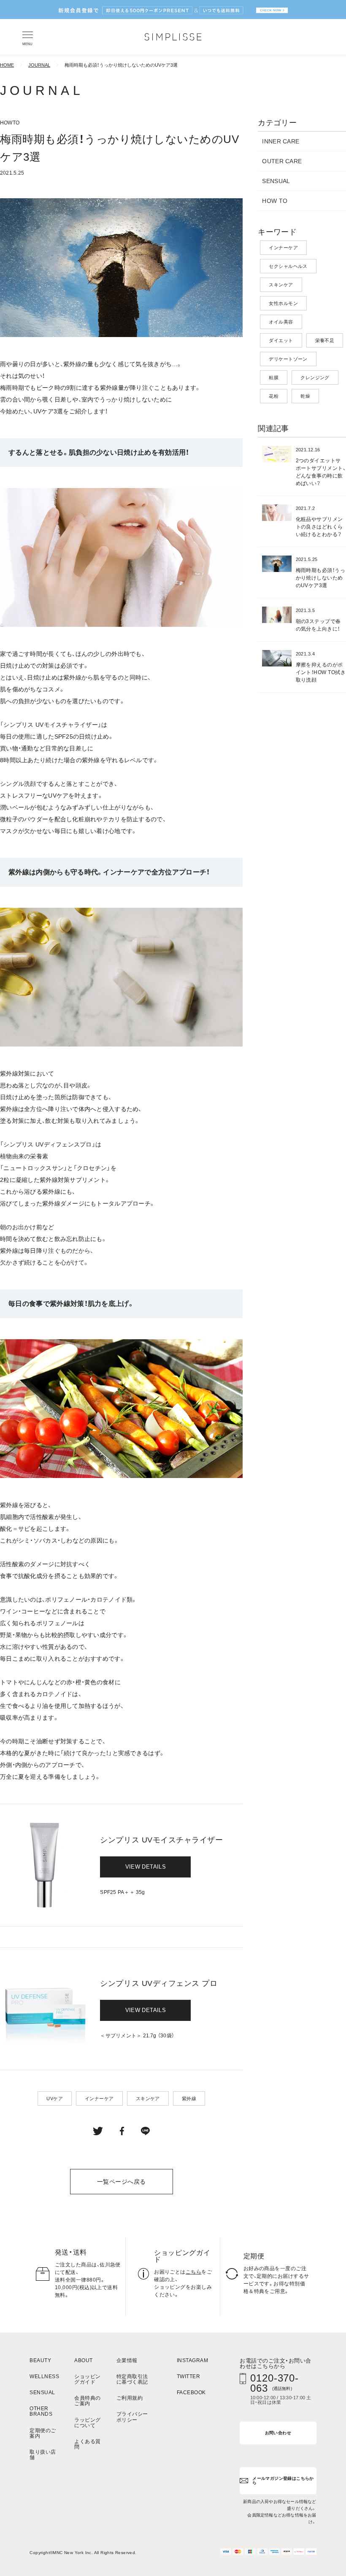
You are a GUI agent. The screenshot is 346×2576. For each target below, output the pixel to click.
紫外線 (189, 2099)
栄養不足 (325, 340)
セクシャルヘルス (288, 266)
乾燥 (305, 396)
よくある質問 (87, 2444)
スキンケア (148, 2099)
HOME (7, 65)
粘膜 (274, 378)
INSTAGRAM (192, 2361)
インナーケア (99, 2099)
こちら (193, 2272)
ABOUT (83, 2361)
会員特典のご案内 (87, 2401)
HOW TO (275, 201)
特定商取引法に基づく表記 (132, 2379)
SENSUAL (276, 181)
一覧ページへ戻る (121, 2182)
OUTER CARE (282, 161)
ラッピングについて (87, 2423)
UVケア (55, 2099)
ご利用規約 (130, 2398)
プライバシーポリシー (132, 2417)
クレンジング (315, 378)
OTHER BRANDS (41, 2411)
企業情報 (127, 2361)
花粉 (274, 396)
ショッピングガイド (87, 2379)
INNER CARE (281, 141)
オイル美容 (281, 322)
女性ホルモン (283, 303)
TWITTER (188, 2377)
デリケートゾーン (288, 359)
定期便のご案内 (43, 2433)
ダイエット (281, 340)
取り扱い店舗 (43, 2455)
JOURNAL (39, 65)
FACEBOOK (191, 2393)
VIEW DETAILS (146, 1867)
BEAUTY (40, 2361)
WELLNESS (44, 2377)
